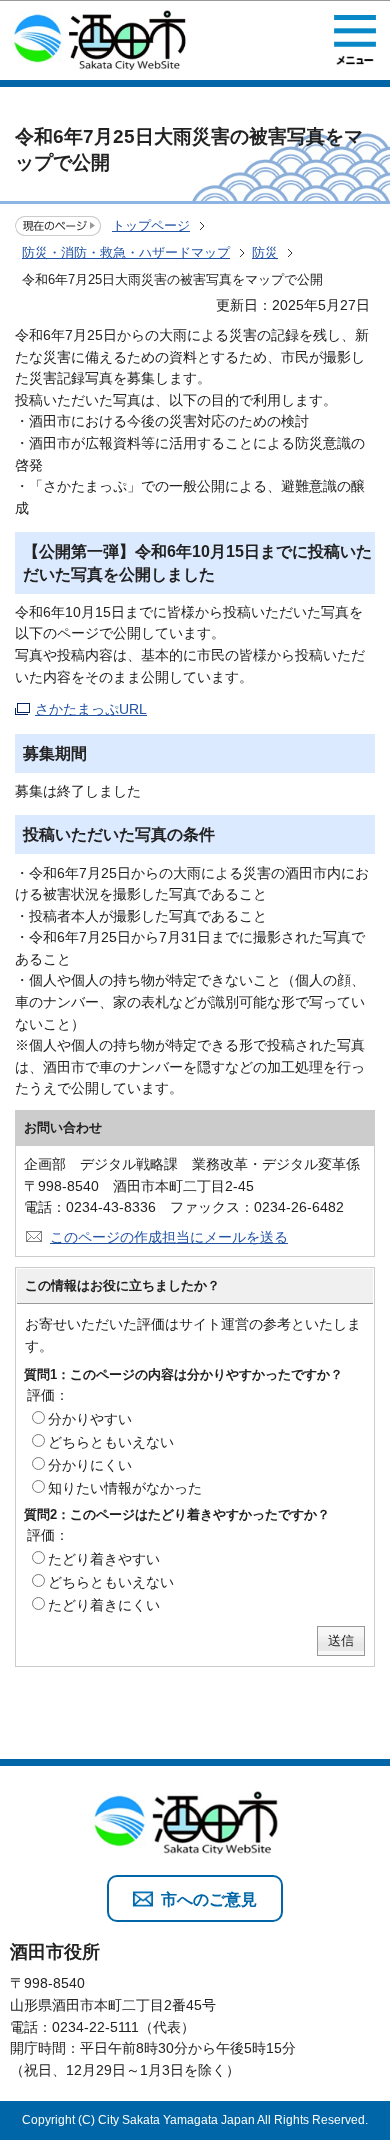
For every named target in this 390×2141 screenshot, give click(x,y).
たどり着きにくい (104, 1605)
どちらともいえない (111, 1442)
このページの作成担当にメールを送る (169, 1237)
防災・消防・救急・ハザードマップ (126, 252)
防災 (265, 252)
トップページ (151, 225)
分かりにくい (90, 1465)
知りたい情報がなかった (125, 1488)
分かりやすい (90, 1419)
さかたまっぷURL (91, 709)
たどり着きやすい (104, 1559)
